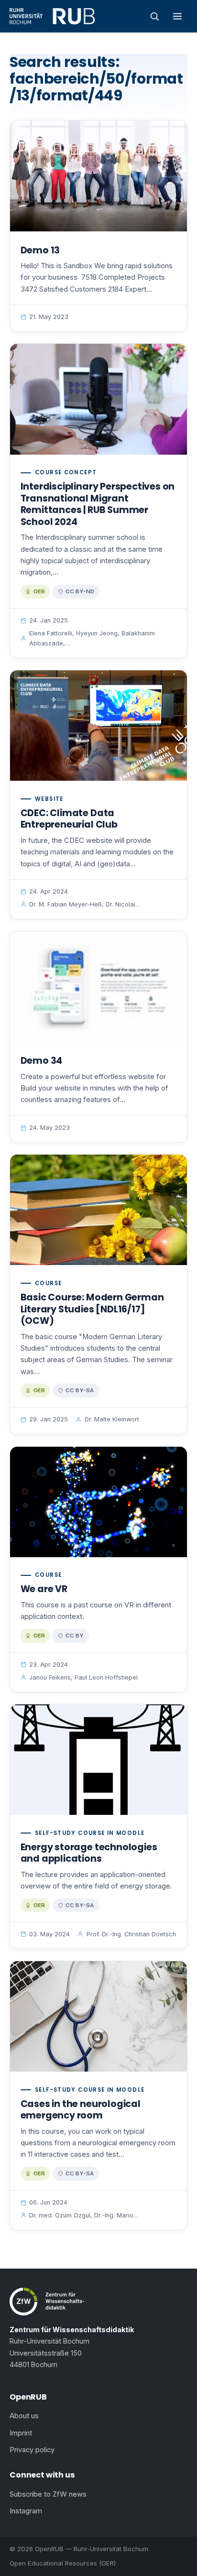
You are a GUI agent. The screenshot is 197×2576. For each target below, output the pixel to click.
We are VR (44, 1589)
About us (24, 2416)
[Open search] (154, 16)
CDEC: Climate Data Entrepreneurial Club (69, 819)
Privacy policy (32, 2450)
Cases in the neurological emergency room (81, 2110)
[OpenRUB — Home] (52, 16)
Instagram (26, 2511)
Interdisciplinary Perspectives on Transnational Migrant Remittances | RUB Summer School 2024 (98, 504)
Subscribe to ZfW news (48, 2494)
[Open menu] (177, 16)
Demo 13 (40, 250)
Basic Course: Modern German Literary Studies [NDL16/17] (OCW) (92, 1309)
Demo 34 (42, 1061)
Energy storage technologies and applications (89, 1853)
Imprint (21, 2433)
